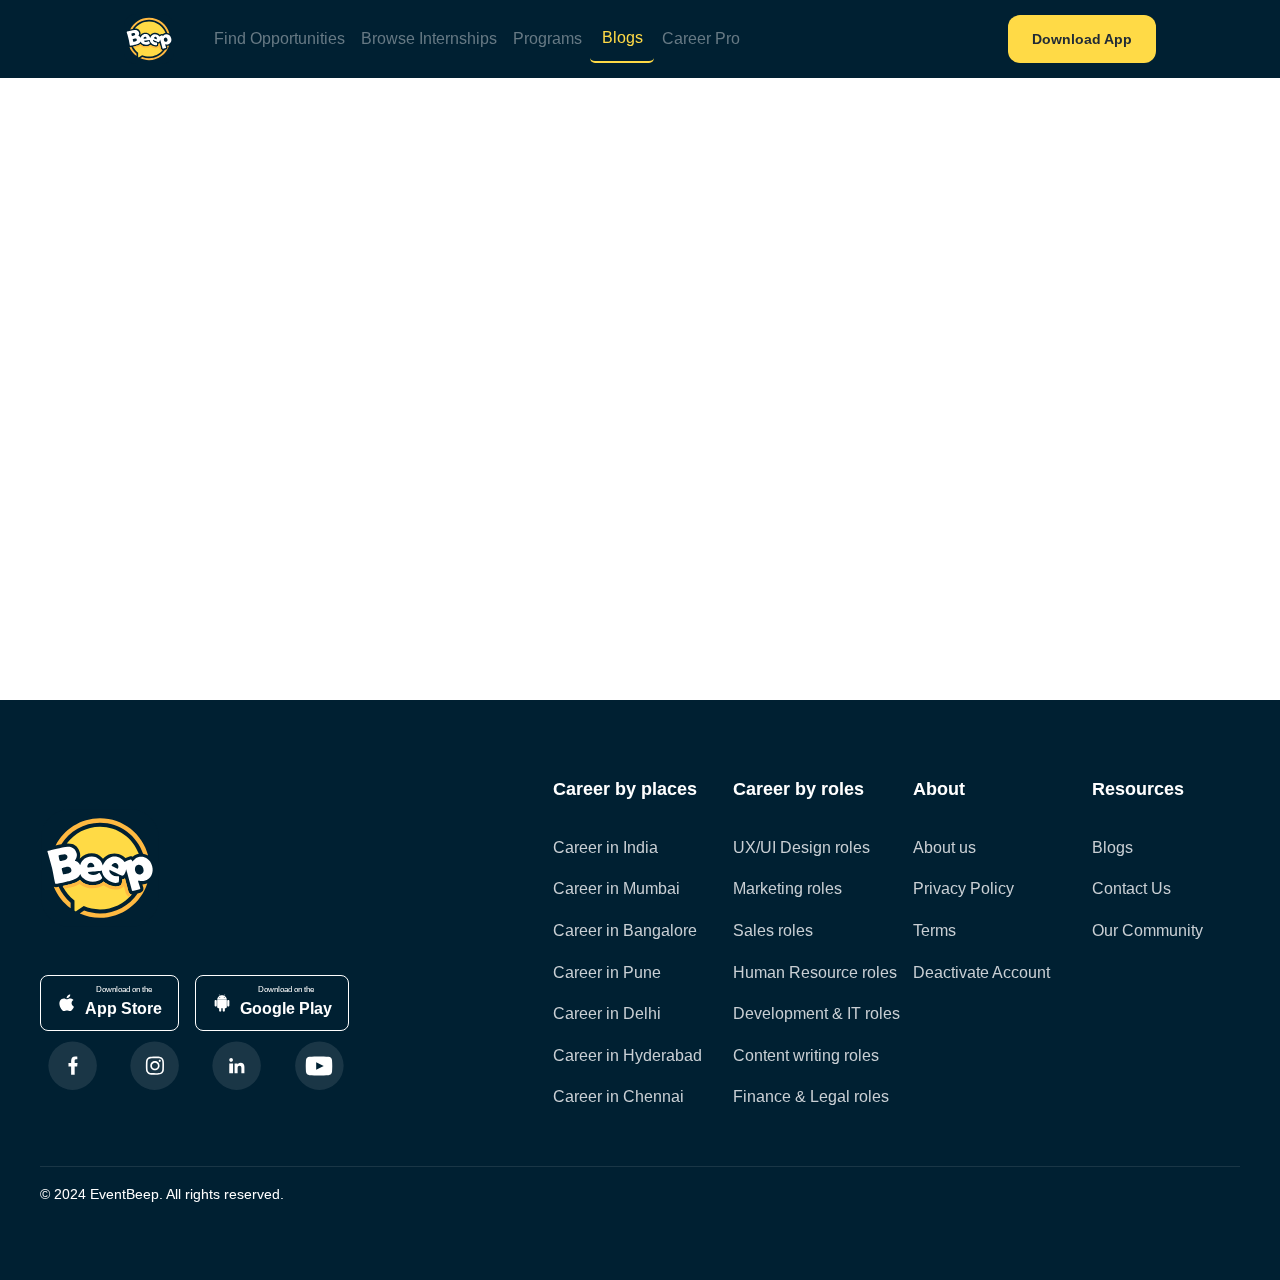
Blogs (622, 37)
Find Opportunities (279, 38)
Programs (547, 38)
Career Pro (701, 38)
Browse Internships (429, 38)
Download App (1082, 39)
